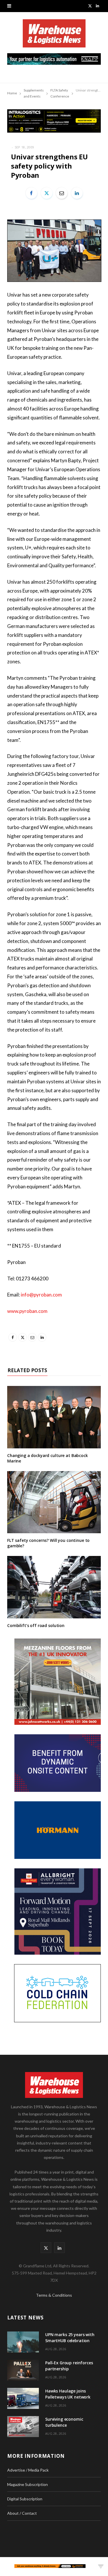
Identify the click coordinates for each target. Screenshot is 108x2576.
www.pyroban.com (27, 1311)
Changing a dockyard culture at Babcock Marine (48, 1458)
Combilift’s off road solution (36, 1625)
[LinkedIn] (77, 193)
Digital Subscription (25, 2499)
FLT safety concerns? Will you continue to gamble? (48, 1543)
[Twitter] (47, 193)
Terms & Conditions (54, 2295)
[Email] (62, 193)
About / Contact (22, 2513)
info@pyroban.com (41, 1295)
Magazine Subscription (28, 2484)
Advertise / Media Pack (28, 2470)
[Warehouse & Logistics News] (54, 36)
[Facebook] (31, 193)
